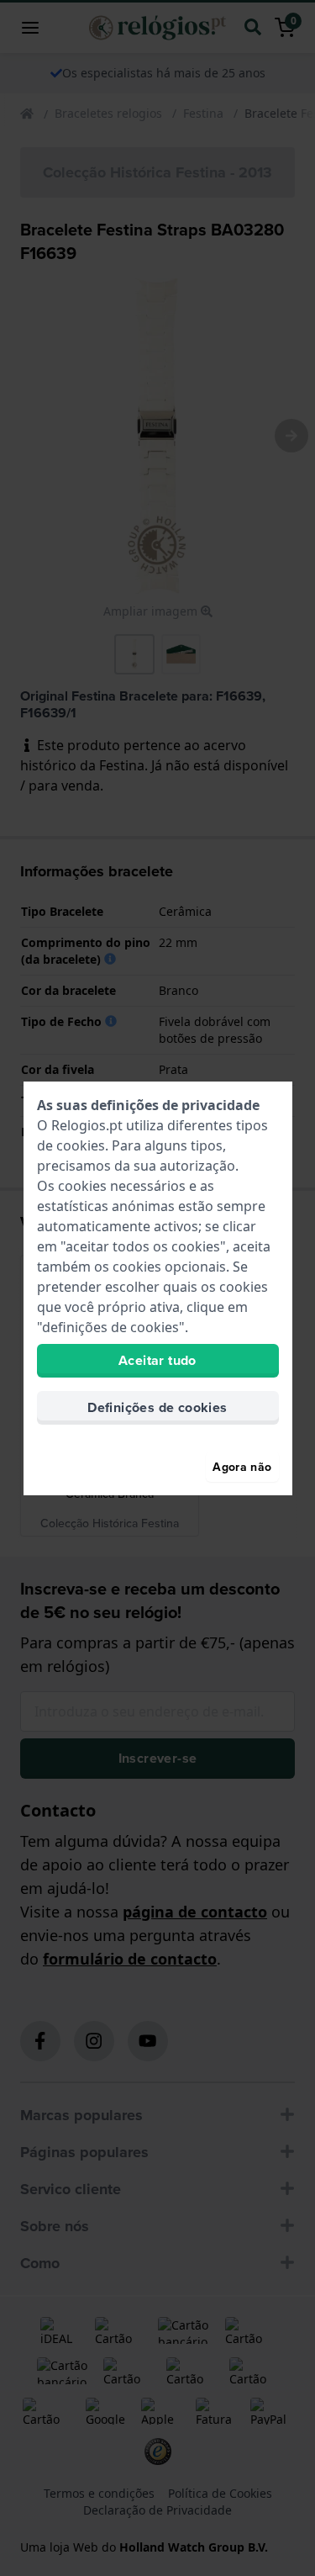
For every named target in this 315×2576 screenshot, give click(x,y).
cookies (81, 1145)
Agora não (242, 1467)
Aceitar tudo (157, 1360)
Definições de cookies (157, 1407)
